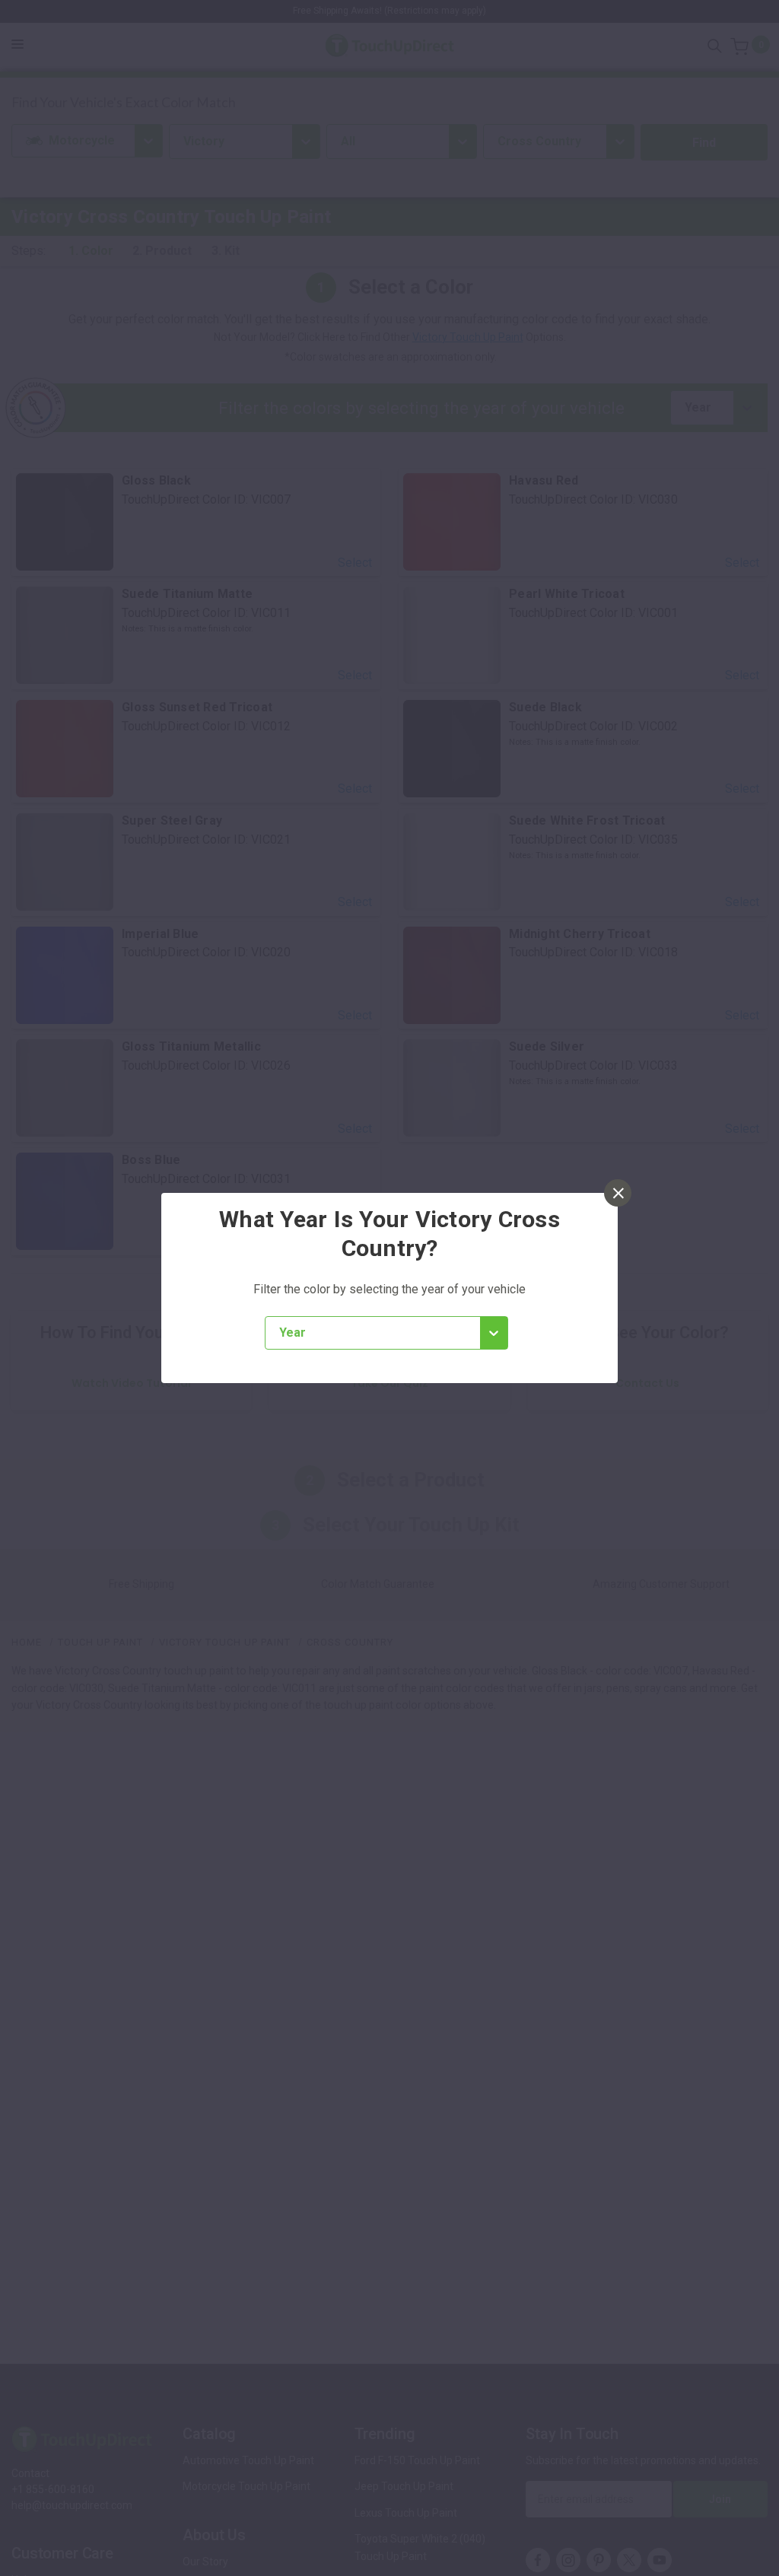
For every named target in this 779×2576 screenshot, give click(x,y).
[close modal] (618, 1193)
